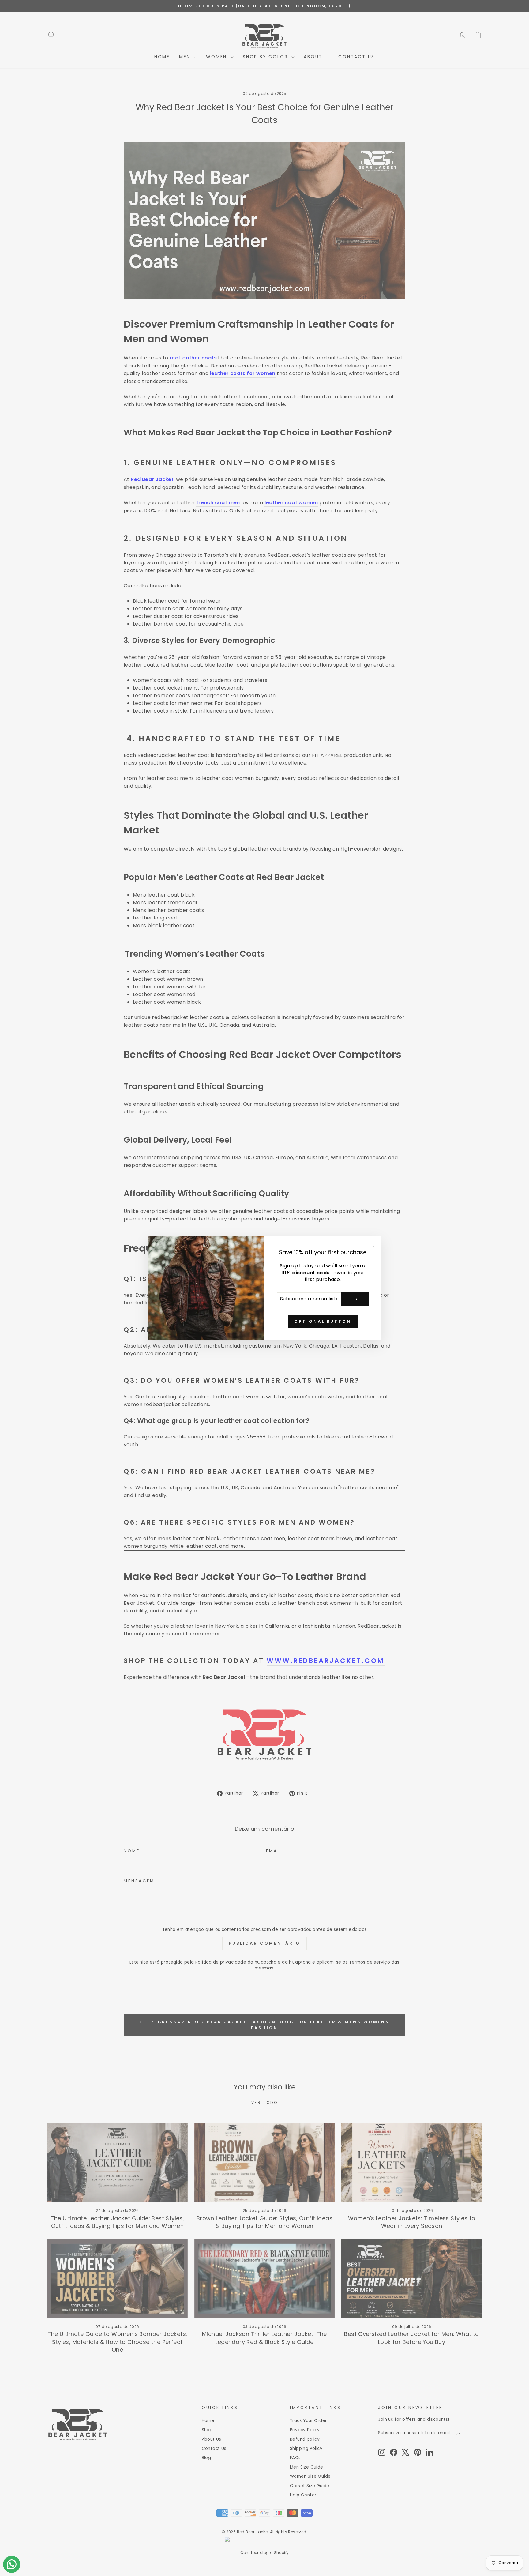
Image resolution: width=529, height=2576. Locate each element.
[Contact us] (12, 2564)
